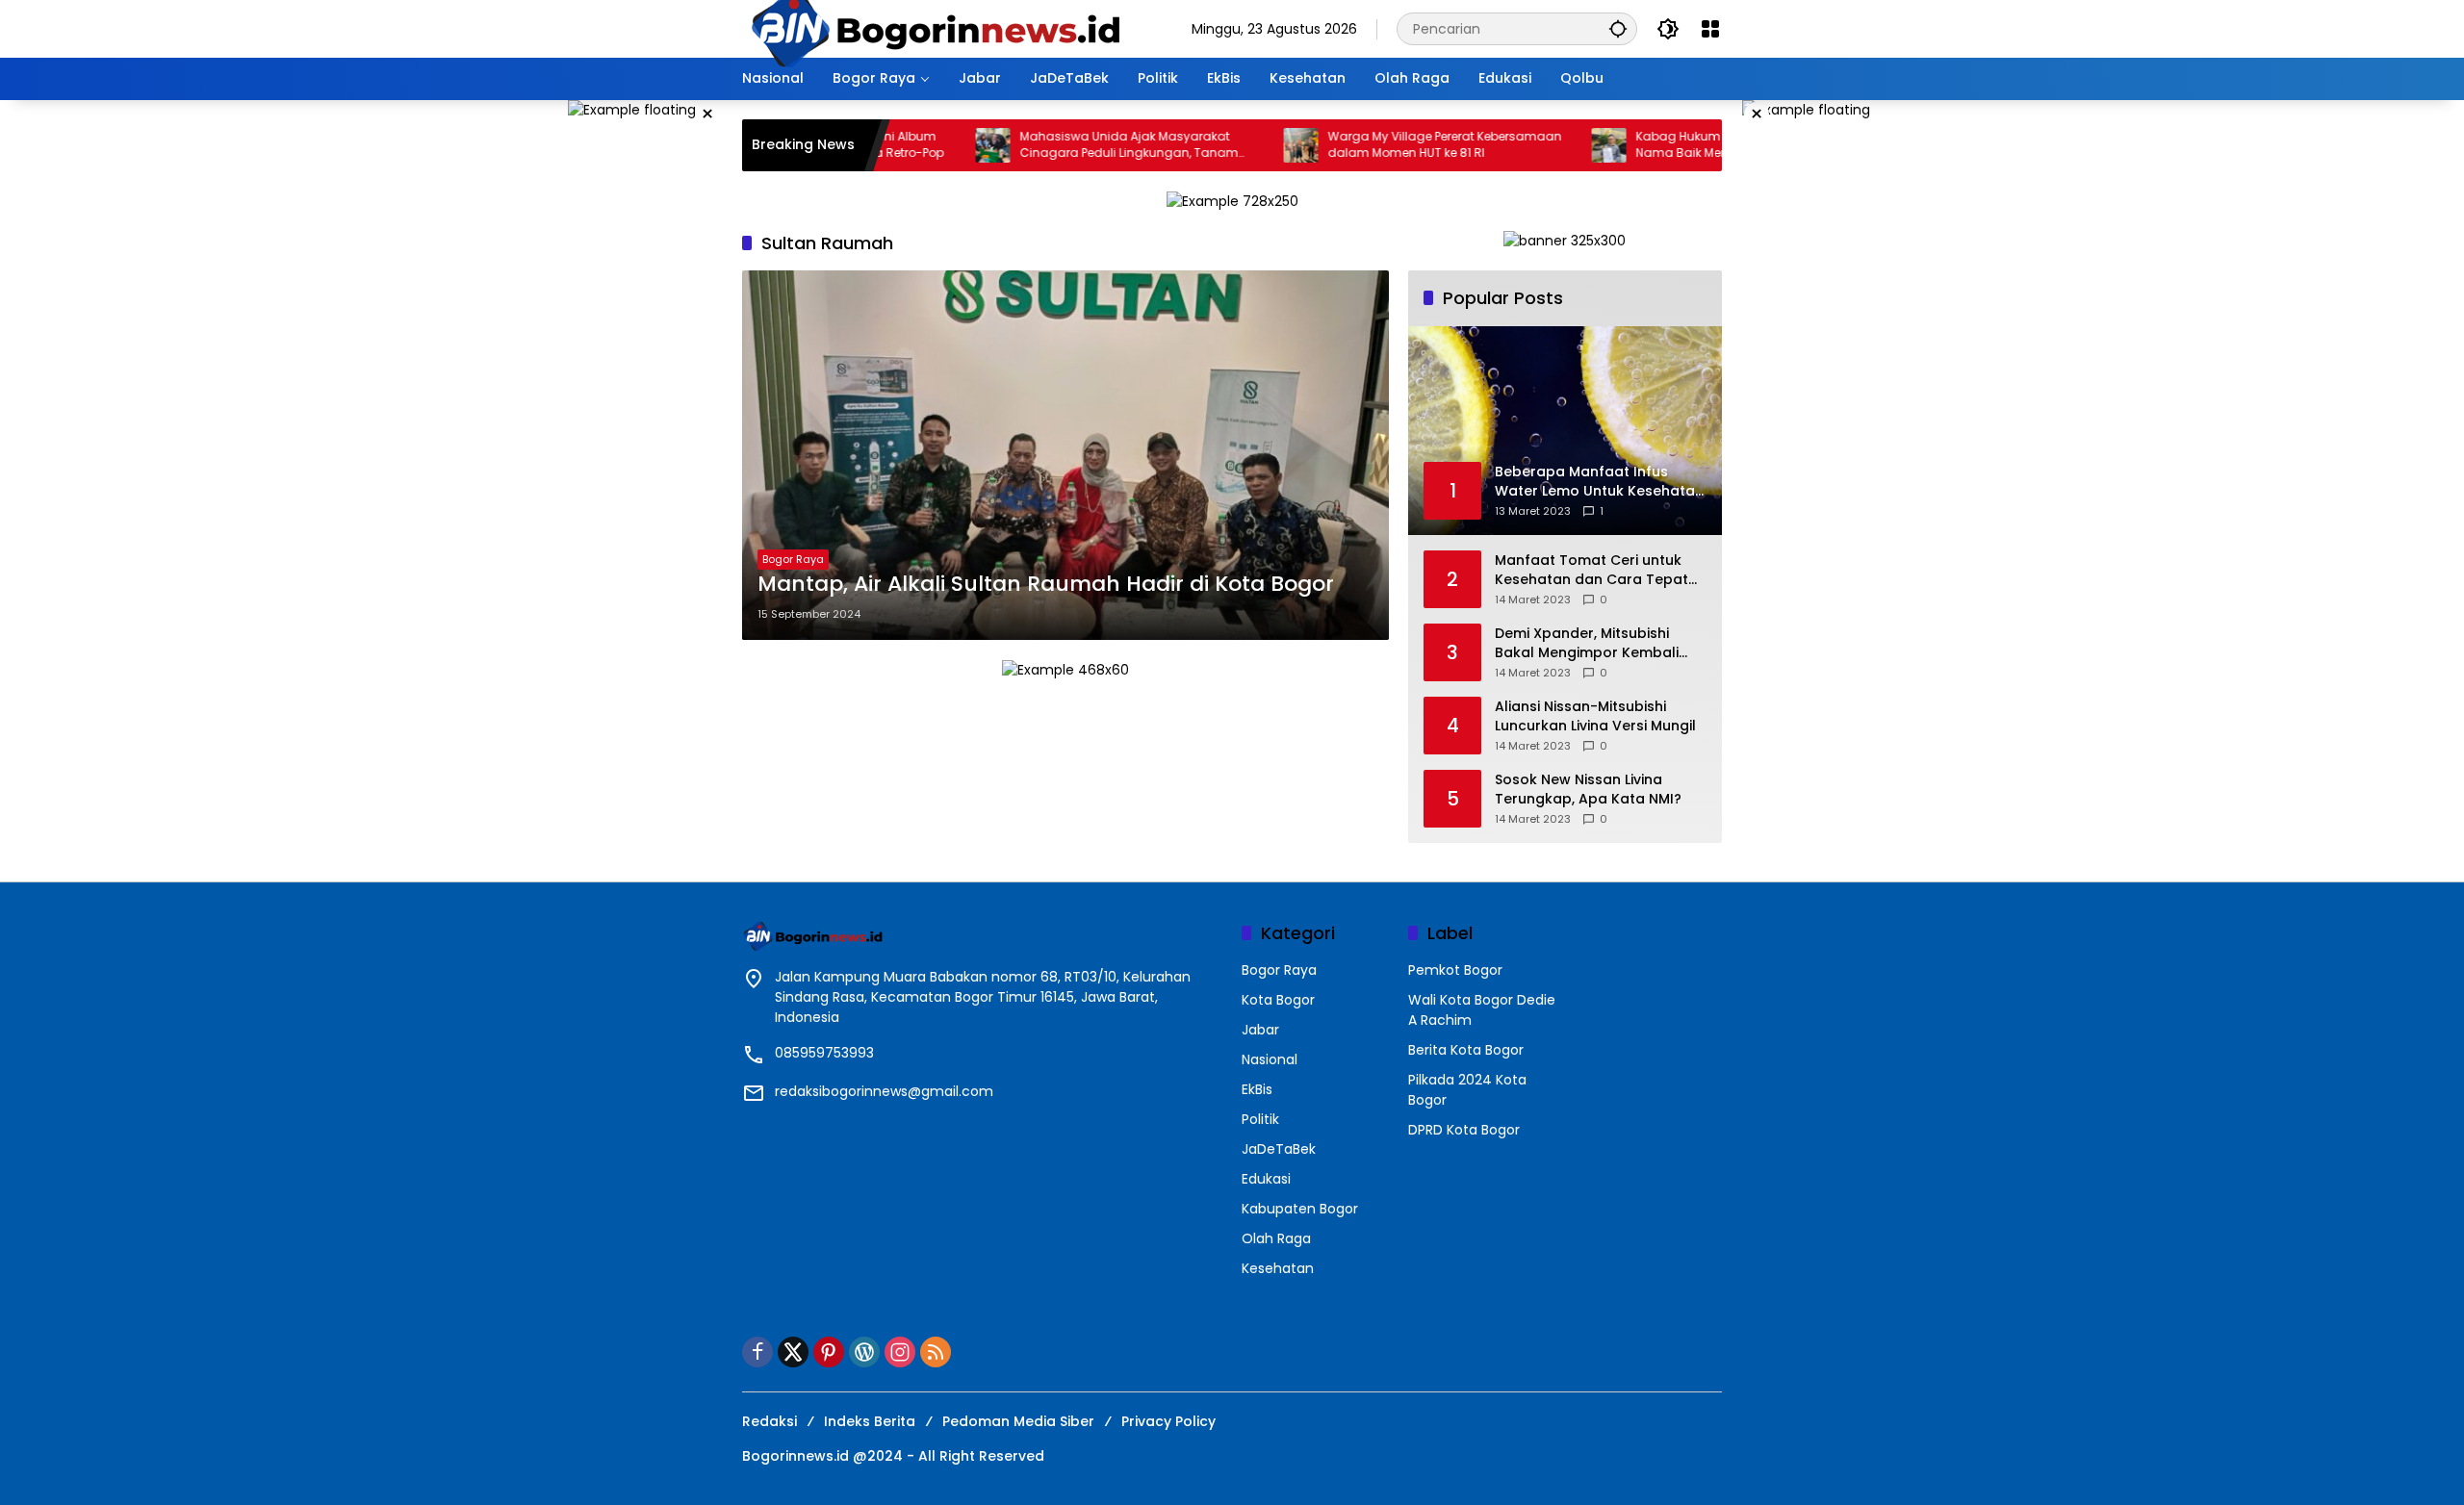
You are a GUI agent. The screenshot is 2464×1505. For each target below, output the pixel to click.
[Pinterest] (829, 1352)
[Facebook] (757, 1352)
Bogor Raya (793, 559)
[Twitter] (793, 1352)
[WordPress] (864, 1352)
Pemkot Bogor (1455, 970)
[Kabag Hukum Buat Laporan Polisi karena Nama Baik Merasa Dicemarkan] (1552, 145)
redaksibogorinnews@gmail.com (884, 1091)
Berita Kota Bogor (1466, 1050)
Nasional (1270, 1059)
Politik (1260, 1119)
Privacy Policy (1168, 1421)
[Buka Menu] (1710, 29)
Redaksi (770, 1421)
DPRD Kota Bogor (1464, 1130)
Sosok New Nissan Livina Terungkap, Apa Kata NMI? (1588, 790)
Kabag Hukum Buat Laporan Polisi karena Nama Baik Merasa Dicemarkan (1700, 145)
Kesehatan (1278, 1268)
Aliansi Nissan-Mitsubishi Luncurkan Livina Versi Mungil (1595, 716)
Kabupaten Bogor (1300, 1209)
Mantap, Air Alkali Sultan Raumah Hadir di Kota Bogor (1046, 584)
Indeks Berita (870, 1421)
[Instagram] (900, 1352)
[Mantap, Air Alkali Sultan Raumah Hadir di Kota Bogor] (1065, 455)
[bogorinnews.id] (935, 28)
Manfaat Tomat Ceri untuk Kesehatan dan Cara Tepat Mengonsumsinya (1591, 570)
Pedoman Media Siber (1018, 1421)
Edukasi (1266, 1179)
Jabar (1260, 1030)
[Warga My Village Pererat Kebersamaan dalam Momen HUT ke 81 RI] (1244, 145)
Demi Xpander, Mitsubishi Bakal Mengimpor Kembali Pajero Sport (1587, 643)
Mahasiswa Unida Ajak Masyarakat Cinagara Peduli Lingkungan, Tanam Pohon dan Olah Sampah (1072, 145)
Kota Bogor (1278, 1000)
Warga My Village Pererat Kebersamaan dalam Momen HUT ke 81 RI (1387, 145)
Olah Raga (1276, 1238)
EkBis (1257, 1089)
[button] (1618, 28)
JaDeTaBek (1279, 1149)
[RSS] (936, 1352)
